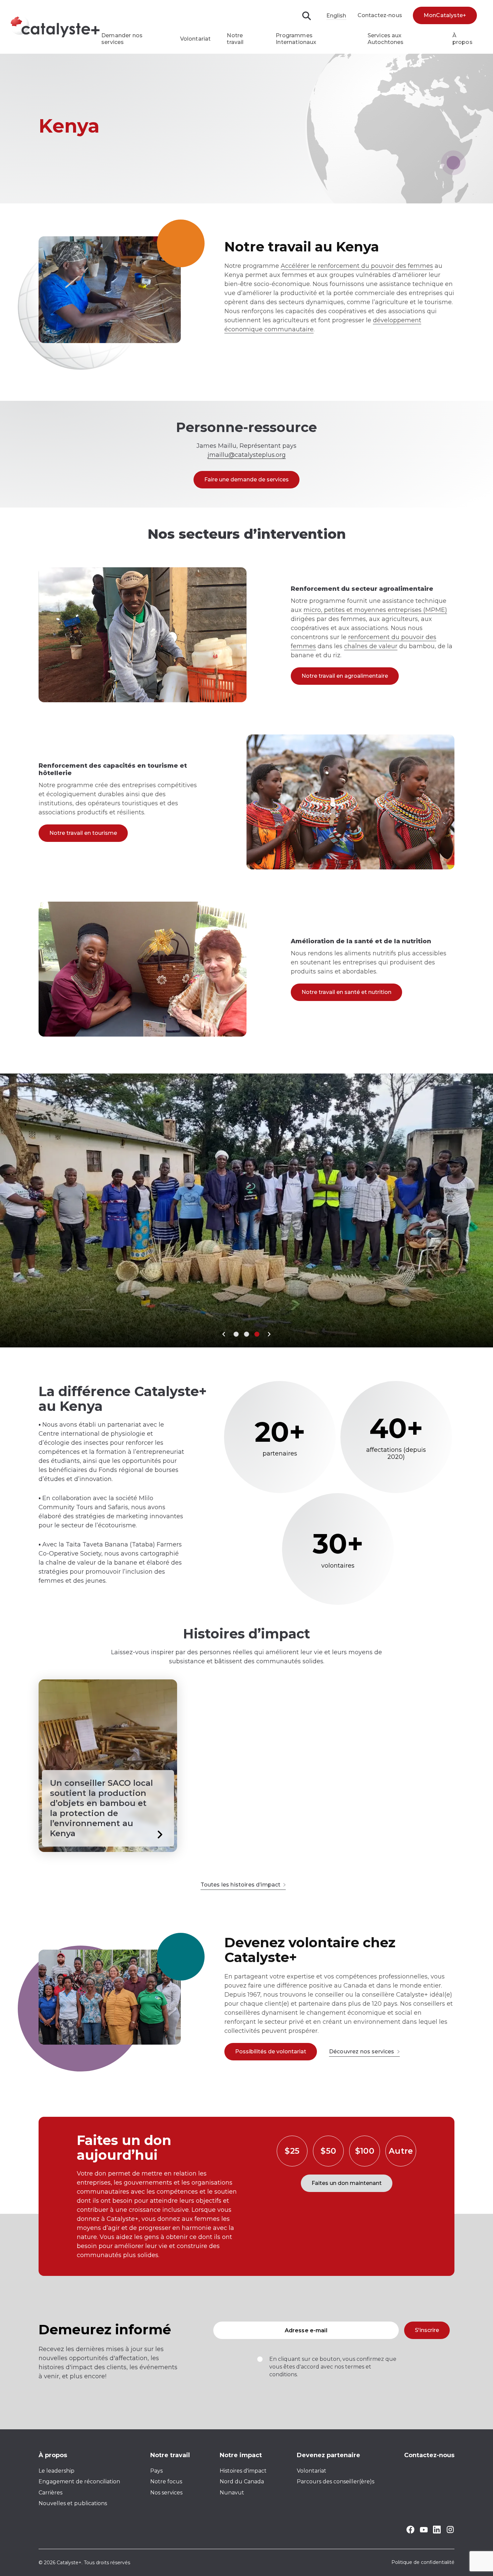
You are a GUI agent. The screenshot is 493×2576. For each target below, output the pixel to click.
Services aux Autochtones (386, 39)
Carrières (50, 2493)
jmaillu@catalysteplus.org (247, 455)
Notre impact (241, 2455)
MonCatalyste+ (445, 15)
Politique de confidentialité (423, 2563)
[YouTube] (424, 2531)
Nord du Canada (242, 2482)
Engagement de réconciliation (79, 2482)
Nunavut (232, 2493)
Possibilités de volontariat (271, 2052)
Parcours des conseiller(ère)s (336, 2482)
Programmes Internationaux (296, 39)
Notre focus (166, 2482)
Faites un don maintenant (347, 2183)
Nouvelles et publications (73, 2503)
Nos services (166, 2493)
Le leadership (57, 2471)
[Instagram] (450, 2532)
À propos (462, 39)
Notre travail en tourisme (83, 833)
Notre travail (235, 39)
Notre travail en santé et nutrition (346, 992)
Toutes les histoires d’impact (241, 1885)
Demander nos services (122, 39)
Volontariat (196, 39)
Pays (156, 2471)
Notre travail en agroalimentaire (345, 676)
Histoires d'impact (243, 2471)
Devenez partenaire (328, 2455)
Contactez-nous (380, 15)
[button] (224, 1334)
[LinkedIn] (437, 2532)
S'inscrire (427, 2330)
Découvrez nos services (362, 2052)
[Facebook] (410, 2532)
